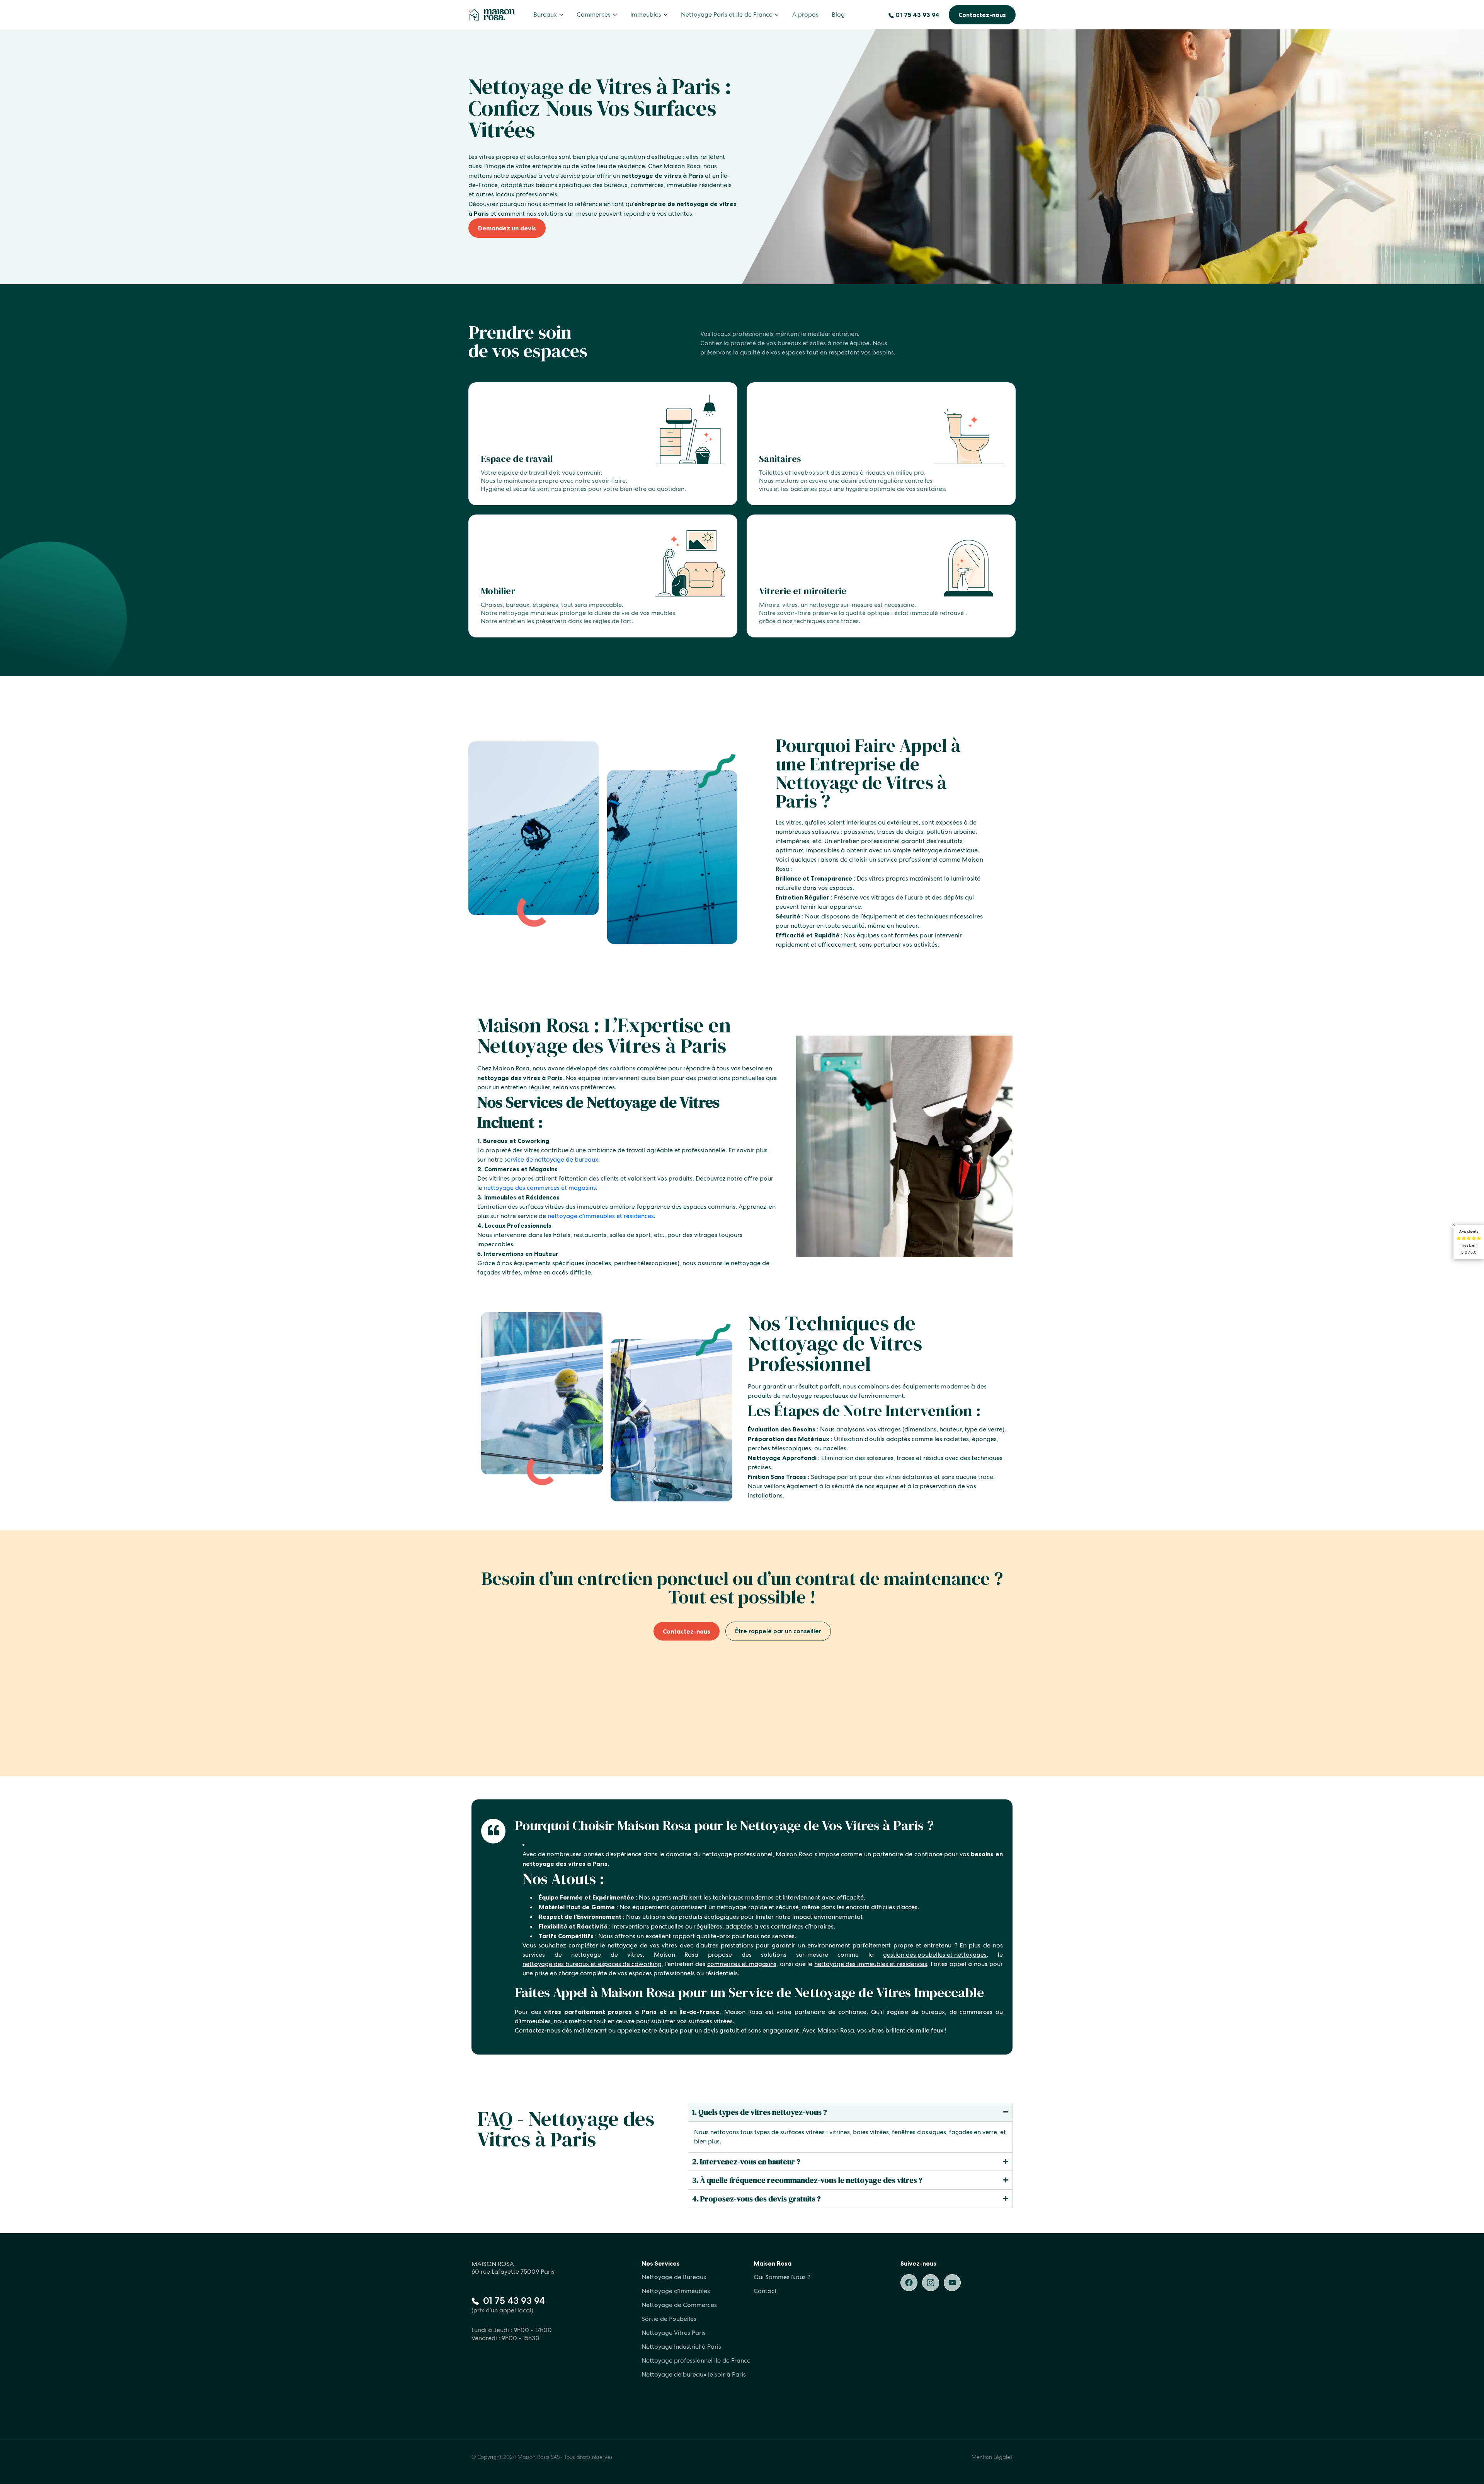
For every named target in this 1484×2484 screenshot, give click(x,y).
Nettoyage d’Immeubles (676, 2291)
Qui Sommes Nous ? (782, 2277)
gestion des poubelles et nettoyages (935, 1955)
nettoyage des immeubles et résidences (871, 1964)
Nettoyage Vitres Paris (674, 2333)
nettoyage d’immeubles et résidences (601, 1216)
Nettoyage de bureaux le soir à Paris (694, 2374)
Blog (838, 14)
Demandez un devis (507, 228)
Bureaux (545, 14)
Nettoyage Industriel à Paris (681, 2347)
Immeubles (646, 14)
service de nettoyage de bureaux (551, 1159)
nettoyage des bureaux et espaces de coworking (592, 1964)
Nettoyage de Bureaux (674, 2277)
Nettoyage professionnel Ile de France (696, 2360)
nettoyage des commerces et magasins (540, 1188)
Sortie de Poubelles (669, 2319)
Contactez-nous (982, 15)
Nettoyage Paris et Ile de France (727, 14)
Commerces (594, 14)
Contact (765, 2291)
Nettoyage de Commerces (679, 2305)
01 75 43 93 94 (917, 15)
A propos (805, 14)
